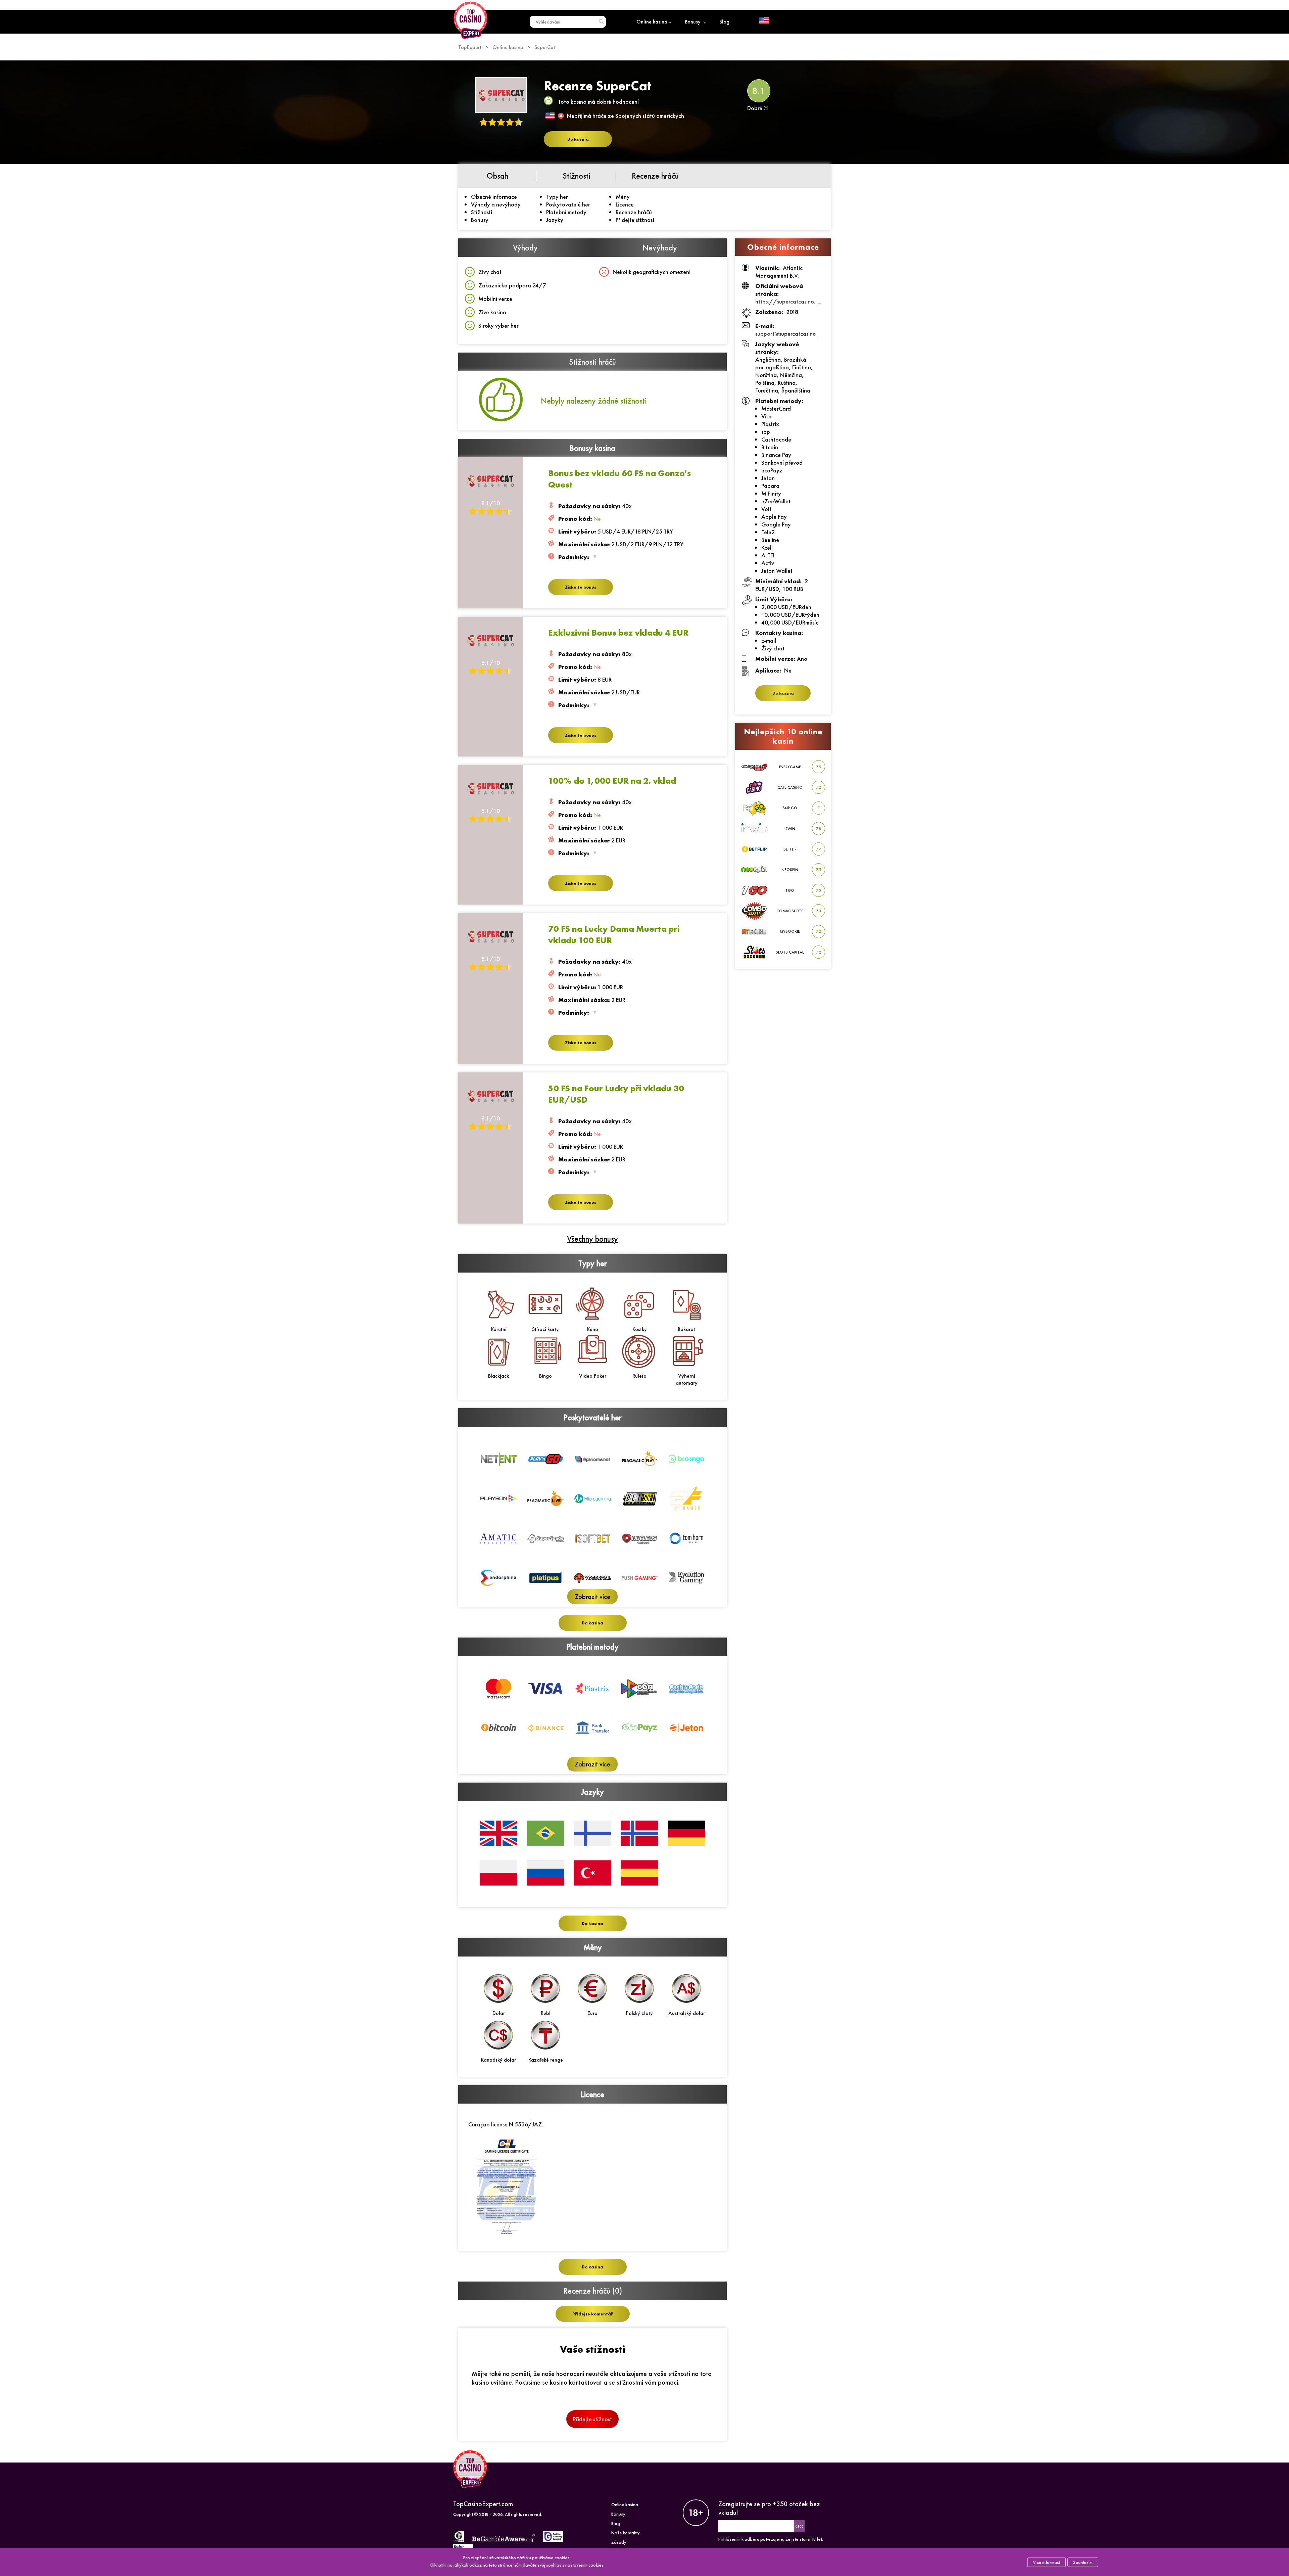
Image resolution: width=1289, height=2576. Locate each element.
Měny (623, 197)
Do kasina (578, 139)
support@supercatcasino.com (791, 334)
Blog (724, 22)
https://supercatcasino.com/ (792, 301)
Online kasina (652, 22)
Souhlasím (1083, 2562)
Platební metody (566, 212)
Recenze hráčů (634, 212)
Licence (625, 204)
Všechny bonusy (592, 1239)
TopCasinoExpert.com (483, 2504)
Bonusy (693, 22)
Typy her (557, 197)
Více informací (1046, 2562)
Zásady (619, 2542)
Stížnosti (482, 212)
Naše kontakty (626, 2533)
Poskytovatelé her (568, 204)
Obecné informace (494, 197)
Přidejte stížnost (635, 220)
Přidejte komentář (593, 2314)
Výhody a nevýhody (496, 204)
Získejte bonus (581, 587)
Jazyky (555, 220)
